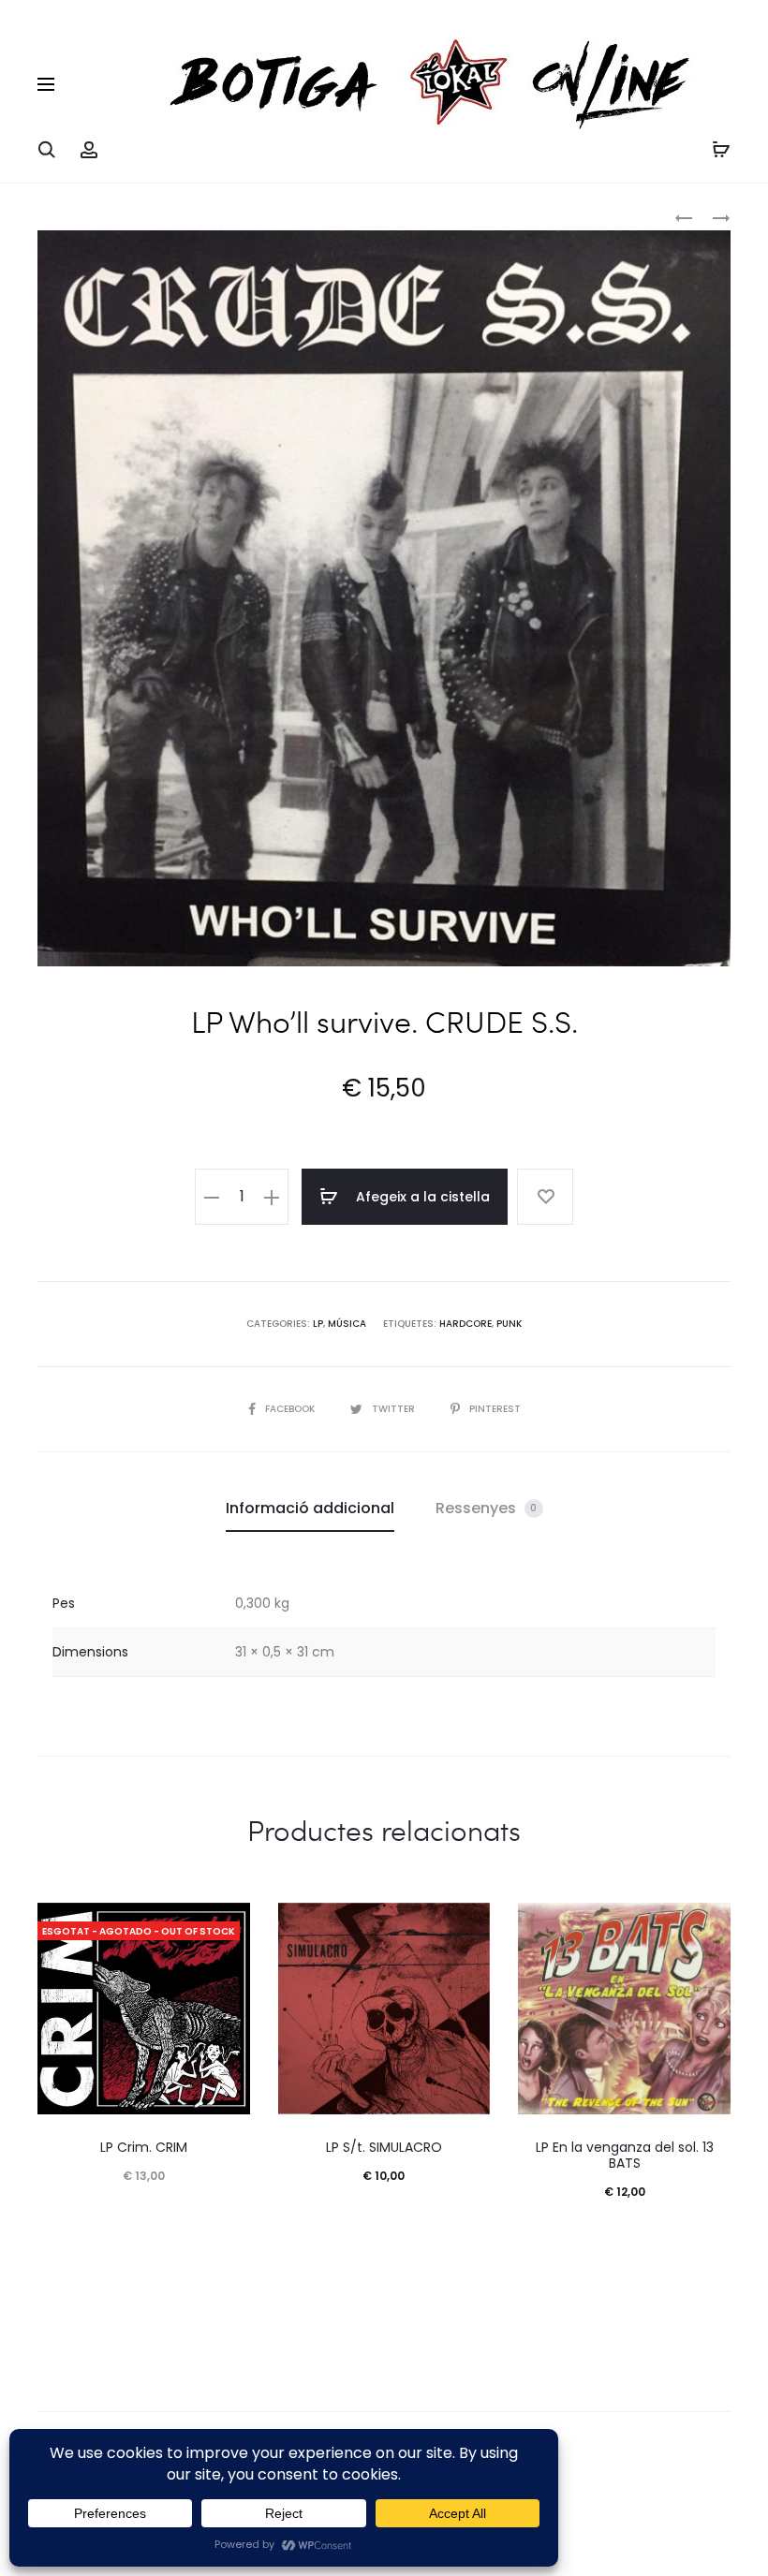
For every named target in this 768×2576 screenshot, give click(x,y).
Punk (509, 1324)
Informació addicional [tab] (310, 1508)
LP (318, 1324)
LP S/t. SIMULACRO (384, 2147)
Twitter (395, 1409)
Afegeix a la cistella (421, 1197)
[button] (212, 1197)
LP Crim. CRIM (144, 2147)
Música (347, 1324)
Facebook (291, 1409)
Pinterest (495, 1409)
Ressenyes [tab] (487, 1508)
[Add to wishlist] (545, 1197)
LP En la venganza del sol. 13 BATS (625, 2155)
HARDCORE (465, 1324)
